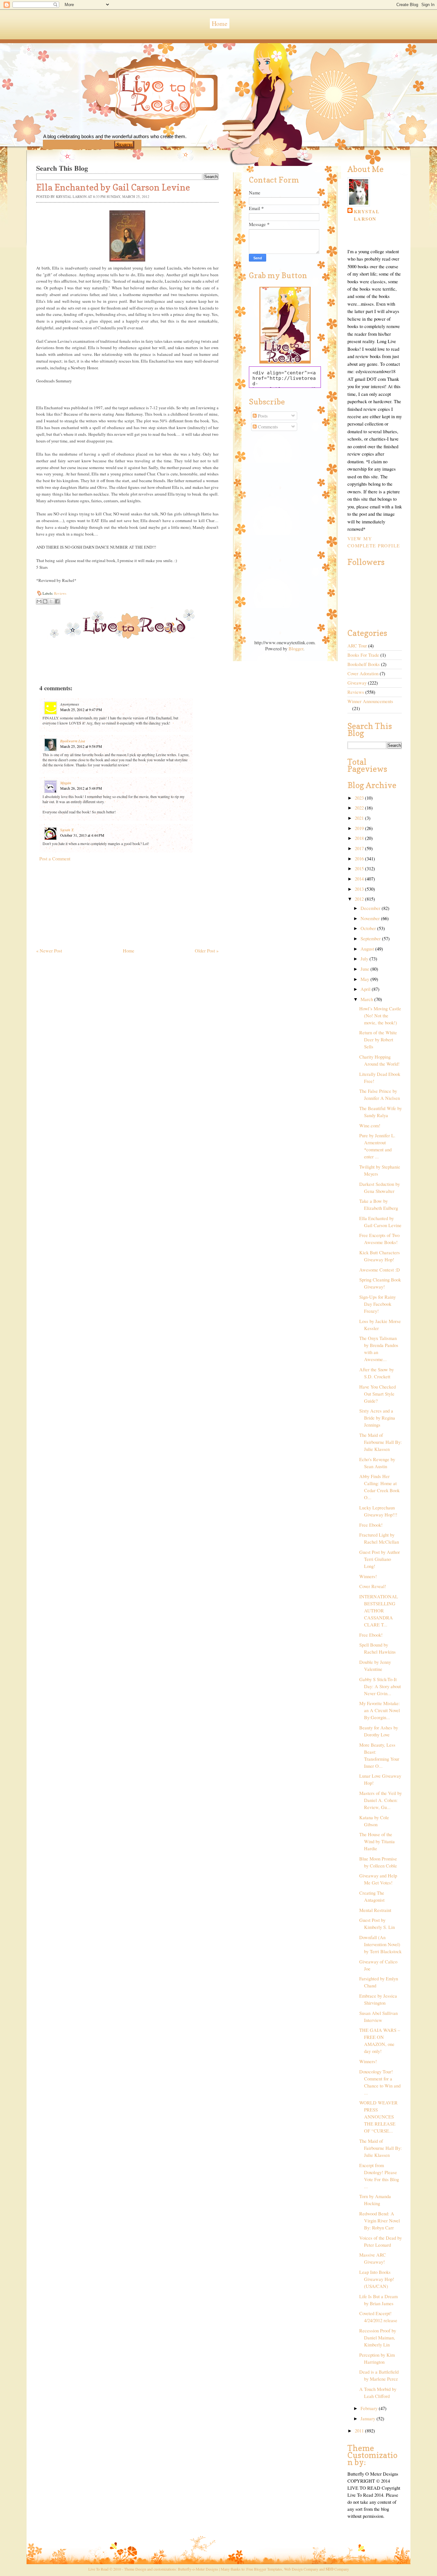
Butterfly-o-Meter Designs (198, 2569)
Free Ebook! (371, 1525)
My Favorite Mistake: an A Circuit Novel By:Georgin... (380, 1710)
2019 (360, 828)
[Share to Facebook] (57, 601)
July (365, 959)
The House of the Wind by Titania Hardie (377, 1841)
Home (220, 23)
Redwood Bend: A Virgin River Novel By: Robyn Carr (380, 2221)
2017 (360, 848)
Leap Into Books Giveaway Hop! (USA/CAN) (377, 2279)
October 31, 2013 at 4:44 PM (82, 835)
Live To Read (134, 122)
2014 (360, 879)
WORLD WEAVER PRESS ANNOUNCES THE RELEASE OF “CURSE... (378, 2117)
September (371, 939)
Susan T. (67, 830)
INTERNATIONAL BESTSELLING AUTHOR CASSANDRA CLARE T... (379, 1611)
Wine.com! (370, 1126)
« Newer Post (49, 951)
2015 (360, 869)
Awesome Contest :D (380, 1270)
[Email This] (39, 601)
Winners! (368, 1576)
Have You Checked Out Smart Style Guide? (377, 1394)
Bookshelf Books (364, 664)
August (368, 949)
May (365, 979)
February (370, 2408)
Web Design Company (301, 2569)
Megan (66, 783)
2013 (360, 889)
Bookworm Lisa (73, 741)
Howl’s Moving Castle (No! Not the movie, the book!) (380, 1016)
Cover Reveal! (373, 1586)
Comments (267, 427)
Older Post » (207, 951)
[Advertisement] (84, 902)
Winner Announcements (370, 701)
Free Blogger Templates (264, 2569)
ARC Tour (357, 646)
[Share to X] (51, 601)
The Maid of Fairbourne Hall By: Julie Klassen (381, 1442)
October (369, 928)
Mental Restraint (375, 1910)
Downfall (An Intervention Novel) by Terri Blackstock (380, 1944)
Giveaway (357, 683)
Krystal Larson (367, 215)
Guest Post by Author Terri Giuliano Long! (380, 1559)
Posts (262, 416)
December (371, 908)
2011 (360, 2431)
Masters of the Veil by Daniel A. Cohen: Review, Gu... (381, 1800)
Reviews (60, 593)
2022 (360, 808)
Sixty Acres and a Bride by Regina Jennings (377, 1418)
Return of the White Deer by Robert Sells (378, 1040)
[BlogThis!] (45, 601)
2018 (360, 838)
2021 (360, 818)
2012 (360, 899)
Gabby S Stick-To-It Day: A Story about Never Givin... (380, 1686)
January (369, 2419)
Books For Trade (363, 655)
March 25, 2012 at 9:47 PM (81, 709)
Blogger (296, 649)
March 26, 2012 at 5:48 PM (81, 788)
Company (337, 2569)
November (371, 918)
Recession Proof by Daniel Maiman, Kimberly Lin (378, 2338)
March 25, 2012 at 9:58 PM (81, 746)
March (367, 999)
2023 (360, 798)
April (366, 989)
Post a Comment (55, 859)
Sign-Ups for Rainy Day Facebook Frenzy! (377, 1304)
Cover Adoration (363, 673)
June (365, 969)
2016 (360, 859)
